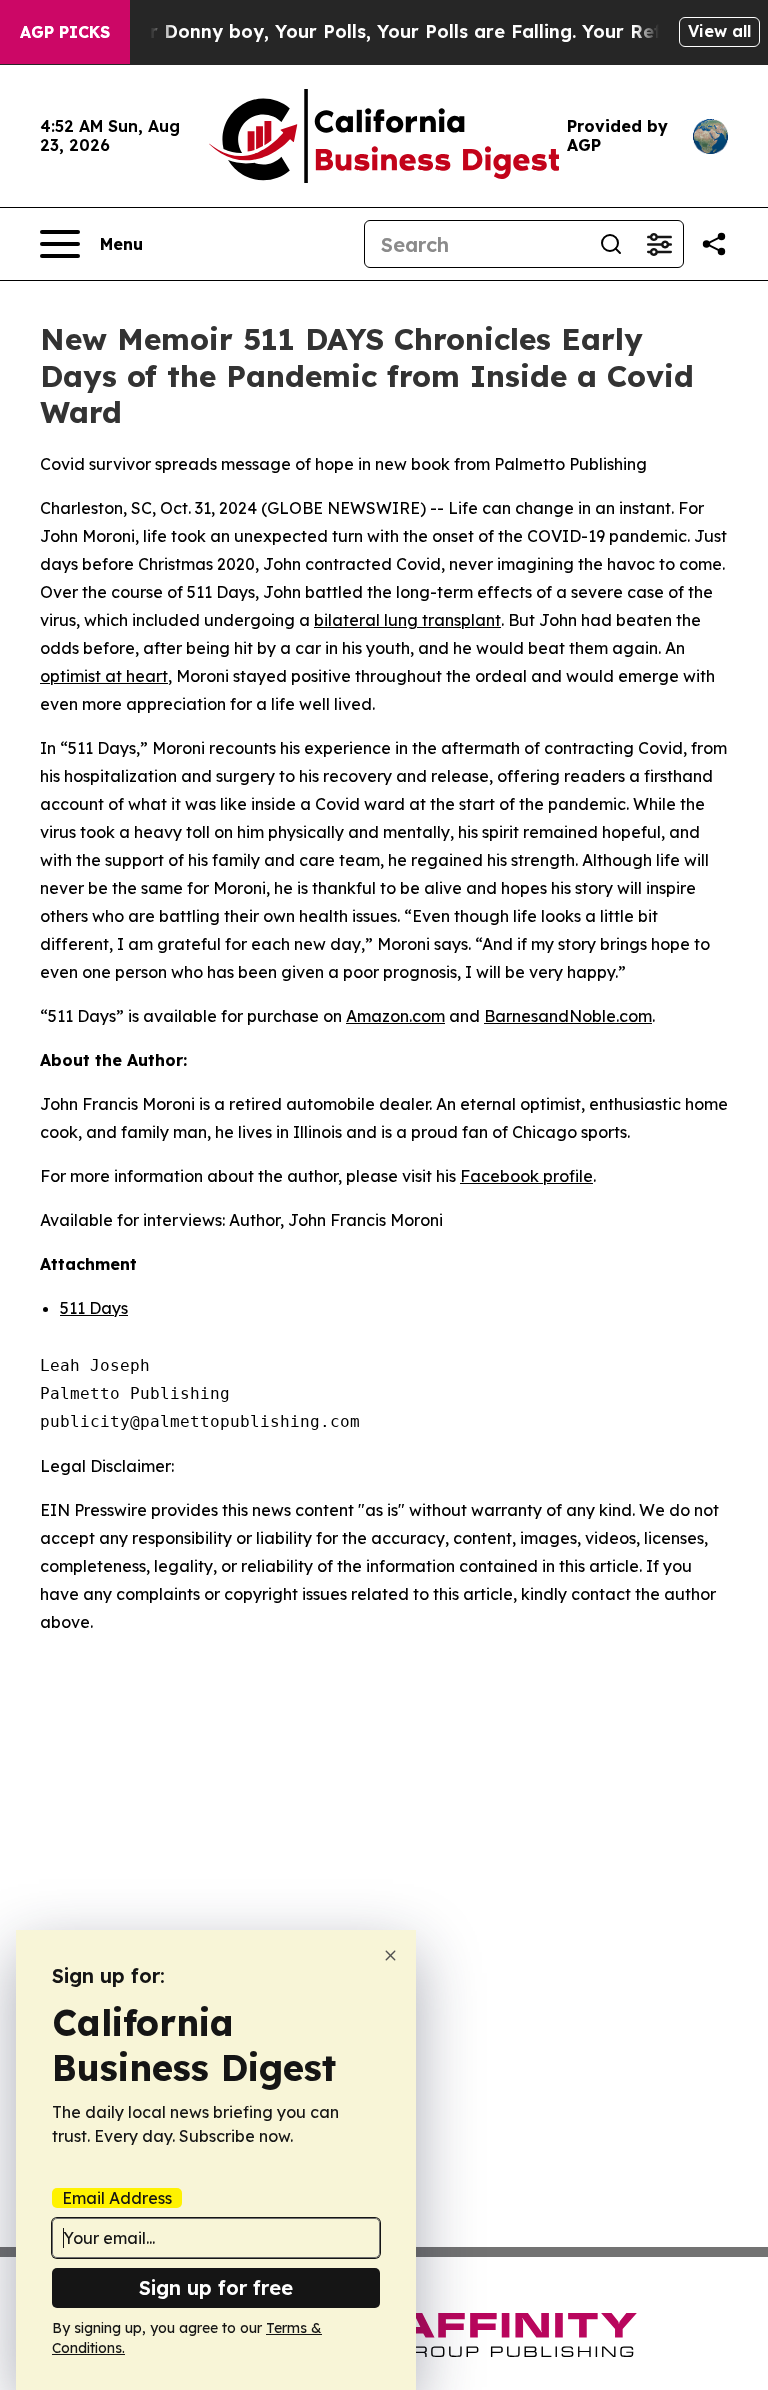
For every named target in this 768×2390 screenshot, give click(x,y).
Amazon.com (395, 1016)
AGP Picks (65, 32)
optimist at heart (104, 676)
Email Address (117, 2198)
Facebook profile (526, 1176)
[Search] (611, 244)
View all (719, 31)
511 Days (94, 1308)
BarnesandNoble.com (568, 1016)
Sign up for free (216, 2287)
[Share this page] (714, 244)
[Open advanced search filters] (659, 244)
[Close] (390, 1955)
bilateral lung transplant (407, 620)
